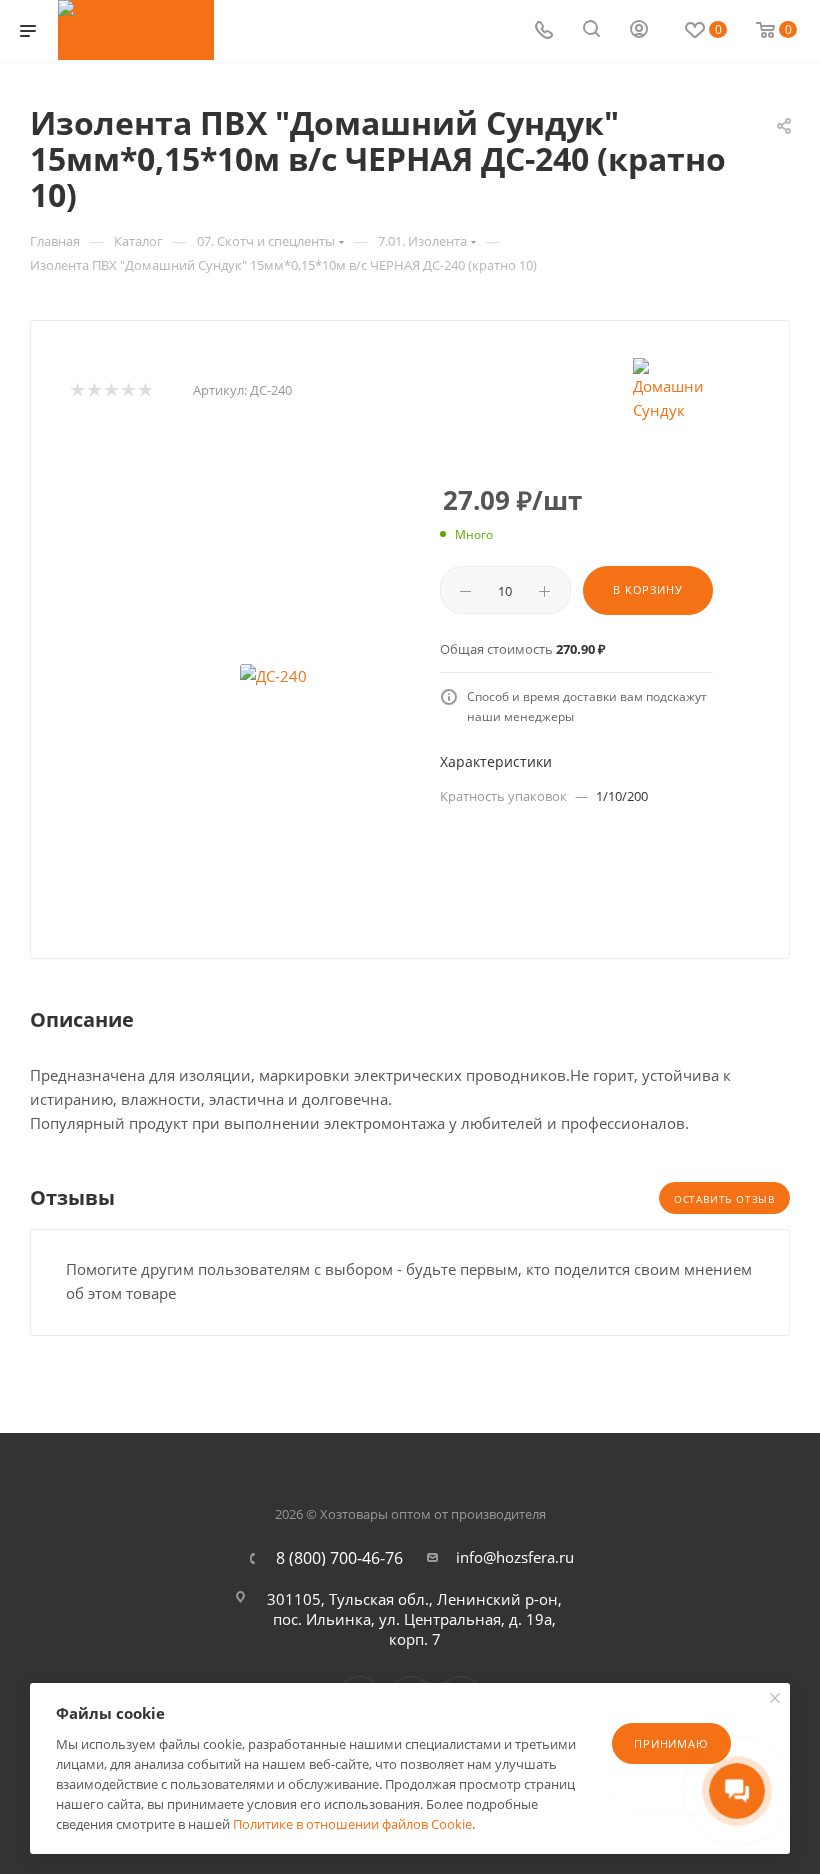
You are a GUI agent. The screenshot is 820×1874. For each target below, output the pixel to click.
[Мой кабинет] (639, 31)
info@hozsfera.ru (515, 1557)
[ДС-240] (273, 676)
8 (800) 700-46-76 (339, 1558)
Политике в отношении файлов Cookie (352, 1824)
